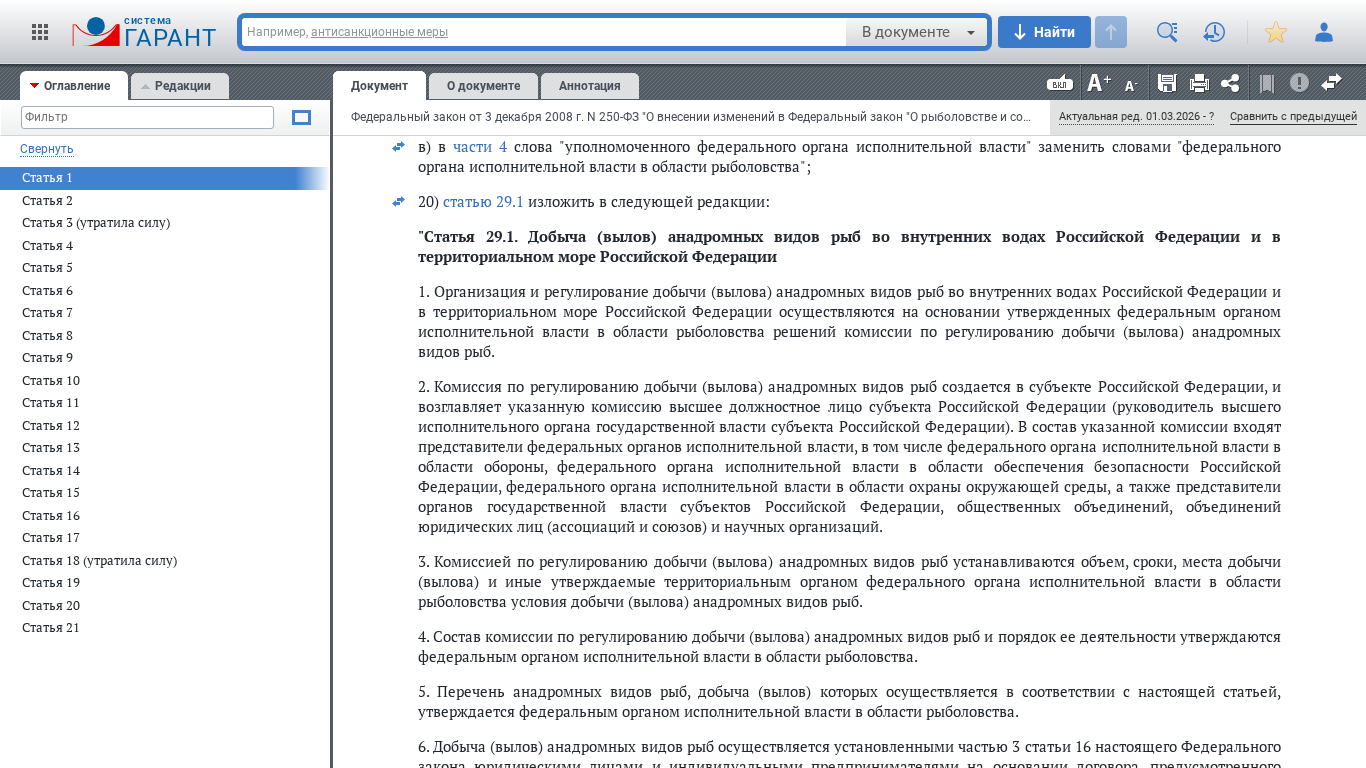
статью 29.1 (483, 201)
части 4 (480, 146)
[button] (40, 32)
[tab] (74, 85)
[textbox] (544, 32)
